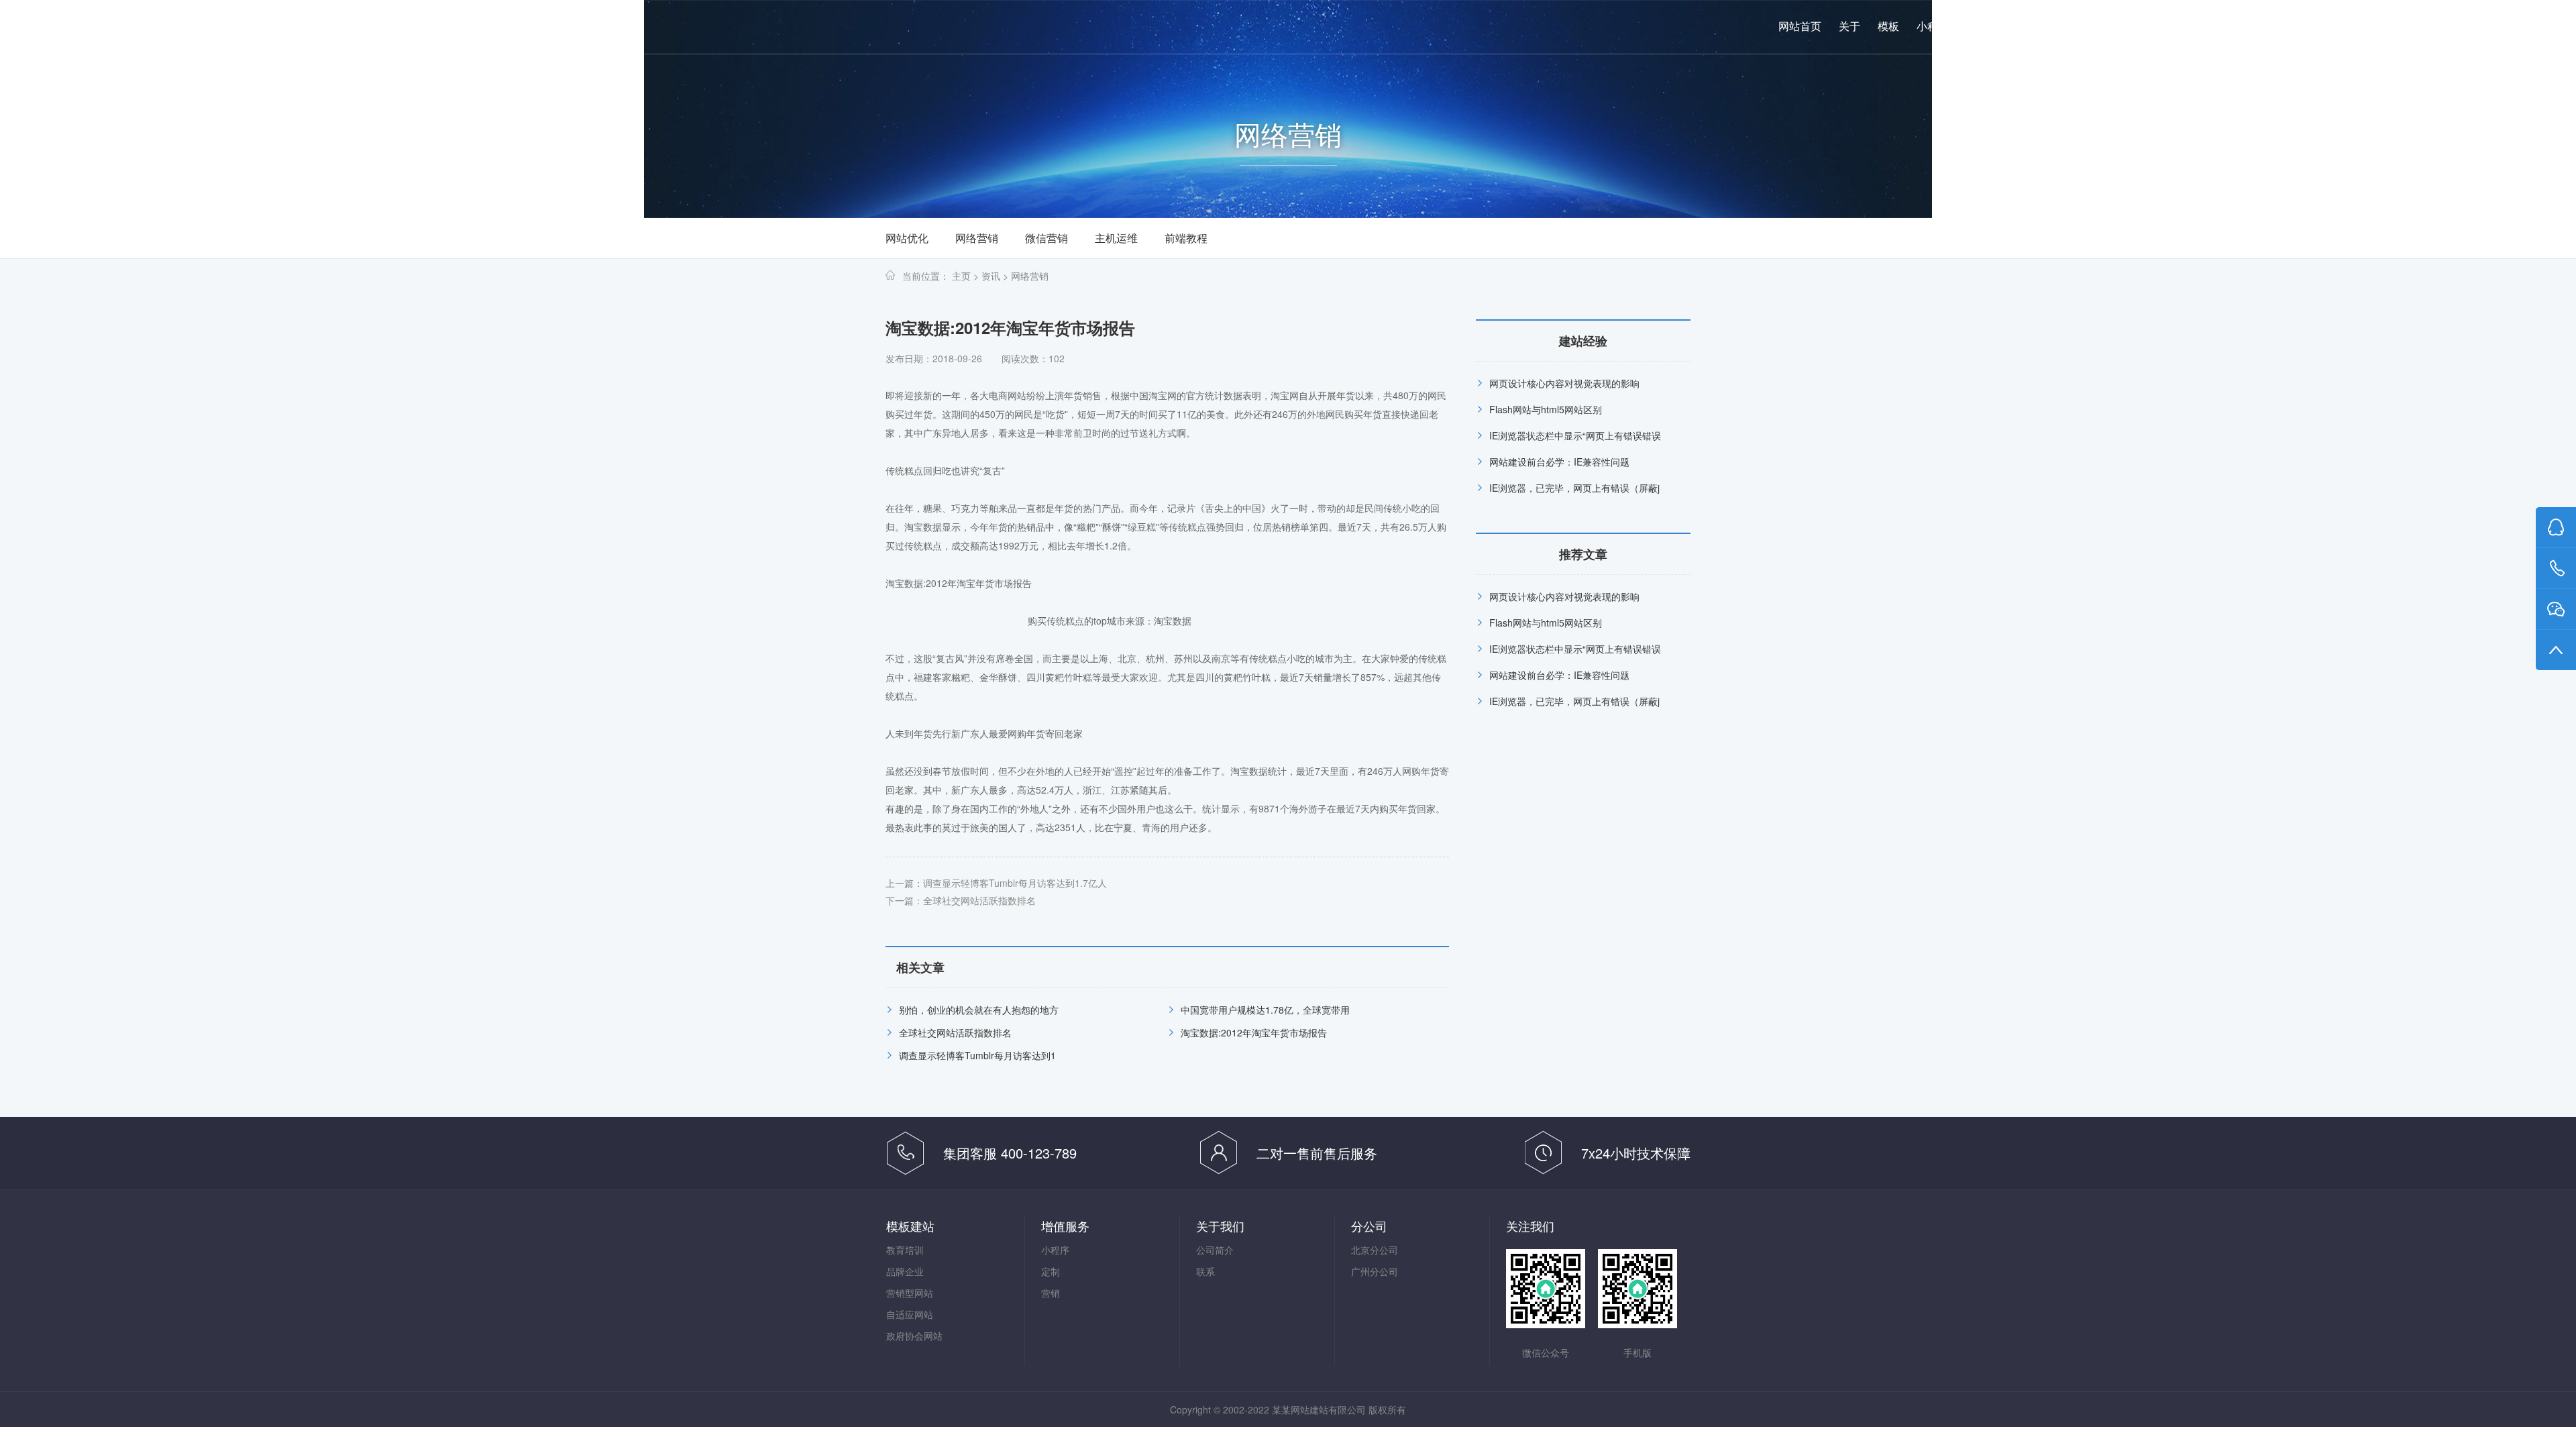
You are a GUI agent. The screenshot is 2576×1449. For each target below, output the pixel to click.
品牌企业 (905, 1271)
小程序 (1933, 26)
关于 (1849, 26)
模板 (1888, 26)
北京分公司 (1375, 1250)
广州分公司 (1375, 1271)
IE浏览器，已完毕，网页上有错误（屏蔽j (1574, 488)
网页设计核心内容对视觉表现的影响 (1564, 383)
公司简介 (1215, 1250)
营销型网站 (910, 1293)
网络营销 (977, 238)
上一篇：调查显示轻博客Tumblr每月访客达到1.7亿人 (996, 883)
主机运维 (1116, 238)
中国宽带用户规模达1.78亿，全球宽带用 (1265, 1010)
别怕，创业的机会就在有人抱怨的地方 (979, 1010)
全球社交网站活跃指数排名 (955, 1032)
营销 (2016, 26)
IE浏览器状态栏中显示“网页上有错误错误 (1575, 435)
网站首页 (1800, 26)
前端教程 (1186, 238)
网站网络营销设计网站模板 (188, 28)
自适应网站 (910, 1314)
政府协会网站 (914, 1336)
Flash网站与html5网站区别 (1546, 409)
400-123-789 (2403, 27)
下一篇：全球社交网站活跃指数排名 (961, 900)
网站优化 (907, 238)
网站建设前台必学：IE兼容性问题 (1559, 462)
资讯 (2055, 26)
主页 (961, 276)
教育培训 (905, 1250)
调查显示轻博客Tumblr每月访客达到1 (977, 1055)
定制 (1977, 26)
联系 (2094, 26)
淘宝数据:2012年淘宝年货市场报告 (1254, 1032)
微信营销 (1046, 238)
